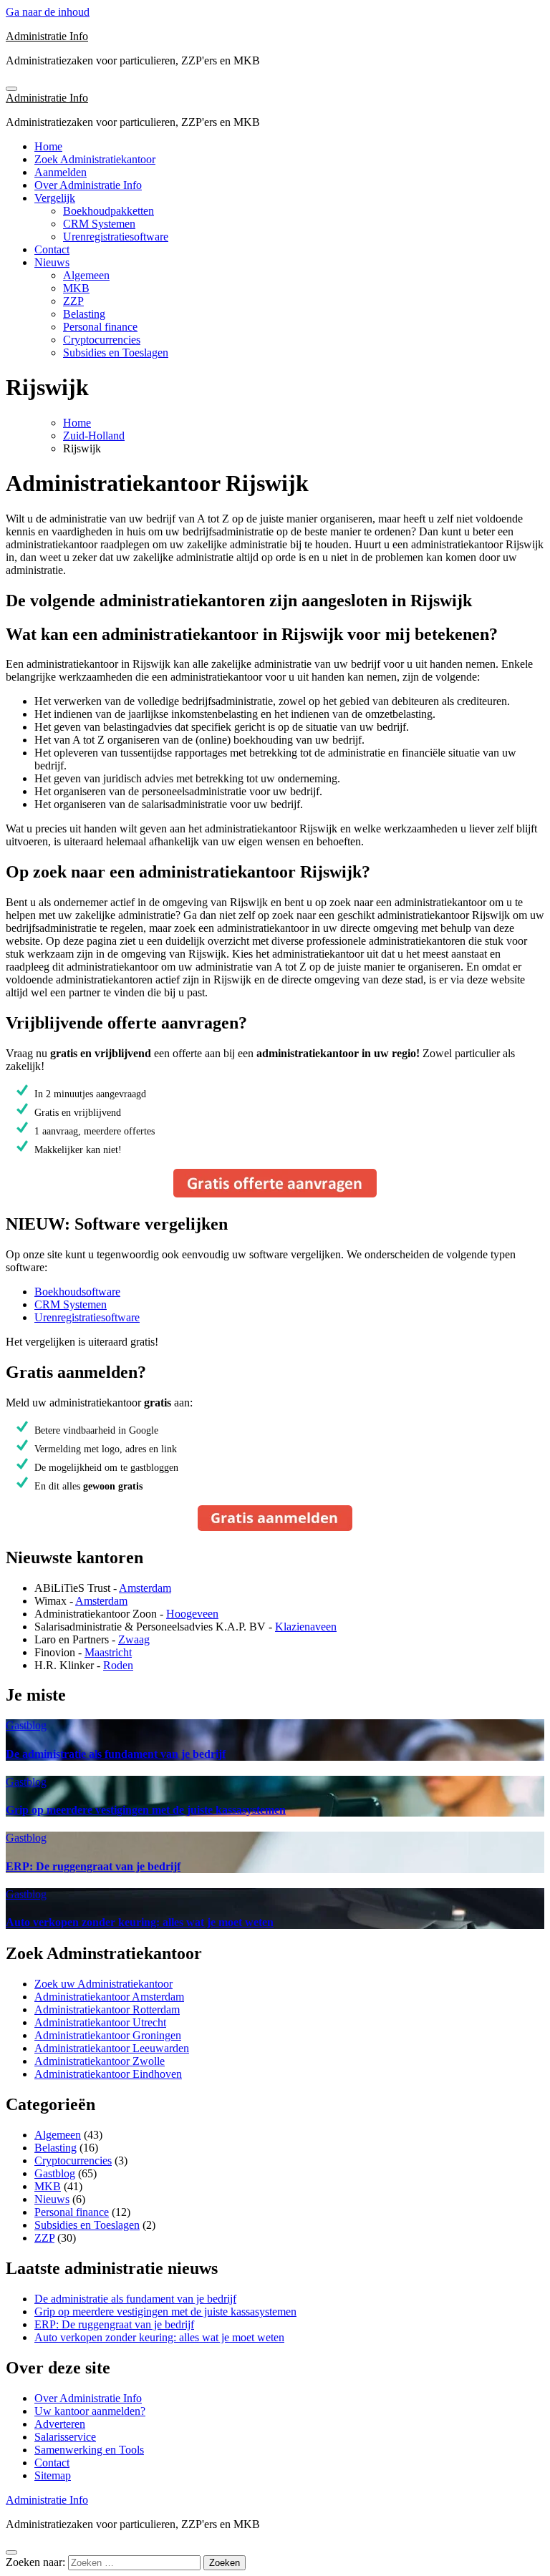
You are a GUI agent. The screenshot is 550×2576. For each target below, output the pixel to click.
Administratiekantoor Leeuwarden (112, 2048)
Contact (52, 249)
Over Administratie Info (88, 185)
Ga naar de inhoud (48, 12)
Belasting (84, 314)
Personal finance (100, 327)
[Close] (11, 2552)
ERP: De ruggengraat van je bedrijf (93, 1866)
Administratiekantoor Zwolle (100, 2061)
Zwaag (134, 1639)
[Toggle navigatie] (11, 89)
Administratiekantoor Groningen (108, 2035)
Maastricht (108, 1652)
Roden (118, 1665)
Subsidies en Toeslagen (116, 353)
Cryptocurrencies (102, 340)
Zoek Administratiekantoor (95, 159)
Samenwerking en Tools (89, 2450)
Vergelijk (55, 198)
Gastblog (26, 1725)
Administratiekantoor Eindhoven (108, 2074)
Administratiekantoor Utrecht (100, 2022)
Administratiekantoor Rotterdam (107, 2009)
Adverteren (60, 2424)
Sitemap (53, 2475)
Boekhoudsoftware (77, 1292)
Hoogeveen (192, 1614)
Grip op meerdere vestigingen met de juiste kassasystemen (146, 1810)
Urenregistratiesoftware (116, 237)
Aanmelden (61, 172)
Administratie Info (47, 36)
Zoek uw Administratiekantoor (103, 1984)
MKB (76, 288)
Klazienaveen (306, 1627)
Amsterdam (145, 1588)
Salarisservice (65, 2437)
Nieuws (52, 262)
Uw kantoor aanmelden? (90, 2411)
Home (48, 146)
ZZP (73, 301)
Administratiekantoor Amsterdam (109, 1997)
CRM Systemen (99, 224)
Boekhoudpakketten (108, 211)
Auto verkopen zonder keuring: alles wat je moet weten (140, 1922)
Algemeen (86, 275)
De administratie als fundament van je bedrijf (116, 1754)
